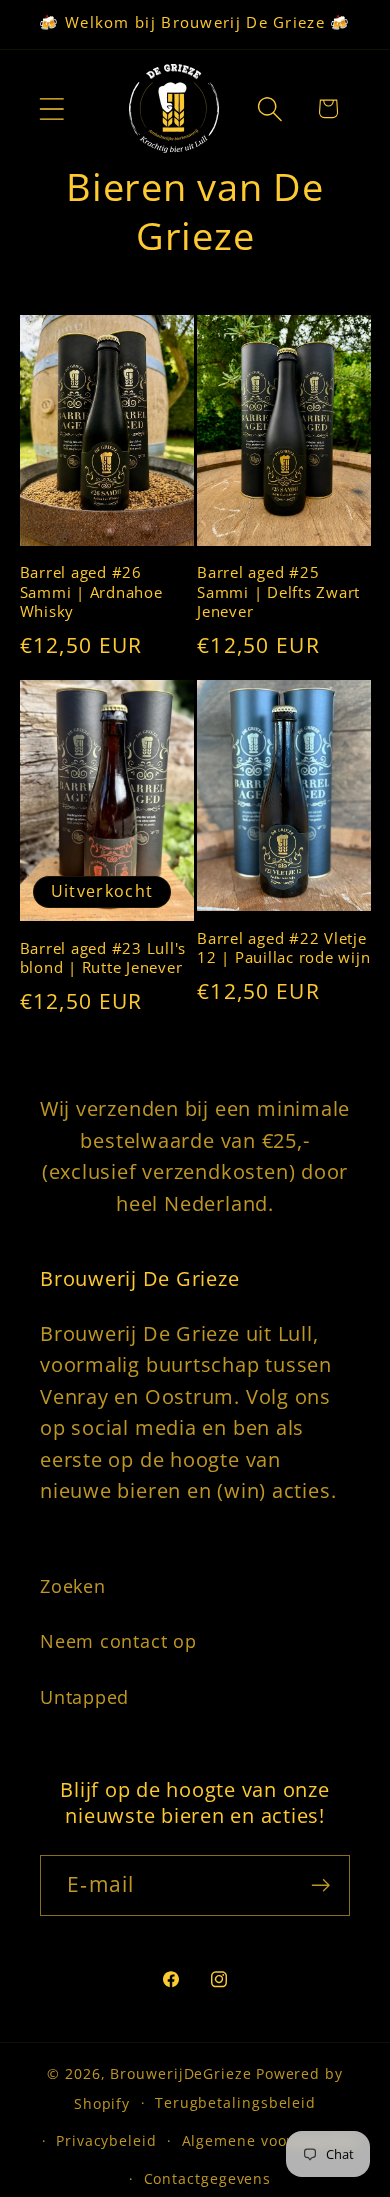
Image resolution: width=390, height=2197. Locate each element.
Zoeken (73, 1586)
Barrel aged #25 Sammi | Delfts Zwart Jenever (278, 592)
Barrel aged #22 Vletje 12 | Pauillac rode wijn (283, 948)
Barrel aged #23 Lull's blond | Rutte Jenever (103, 958)
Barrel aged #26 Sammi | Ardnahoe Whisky (91, 592)
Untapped (84, 1697)
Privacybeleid (106, 2140)
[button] (51, 108)
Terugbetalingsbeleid (235, 2102)
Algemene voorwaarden (270, 2140)
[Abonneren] (320, 1885)
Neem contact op (118, 1641)
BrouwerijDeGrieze (180, 2073)
